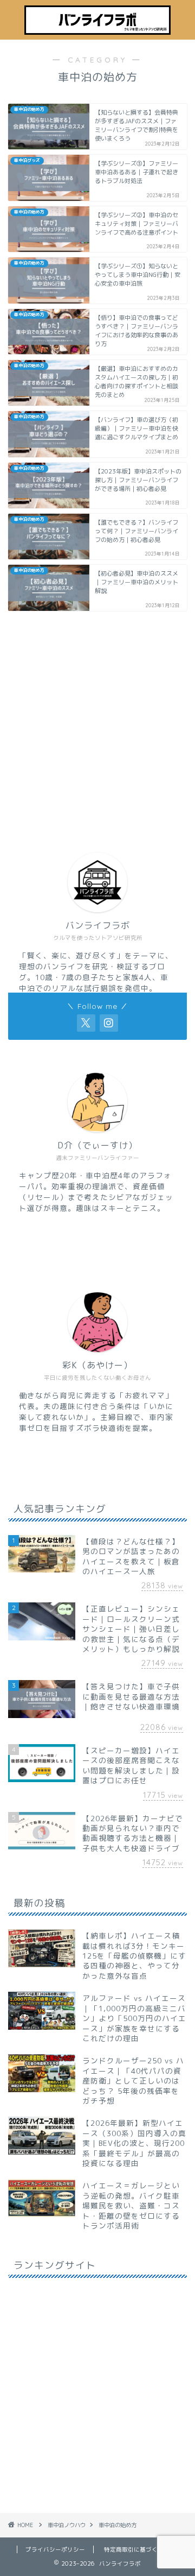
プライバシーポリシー (55, 2549)
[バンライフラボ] (97, 31)
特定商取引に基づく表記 (137, 2549)
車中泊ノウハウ (67, 2525)
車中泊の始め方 (118, 2525)
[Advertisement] (97, 722)
